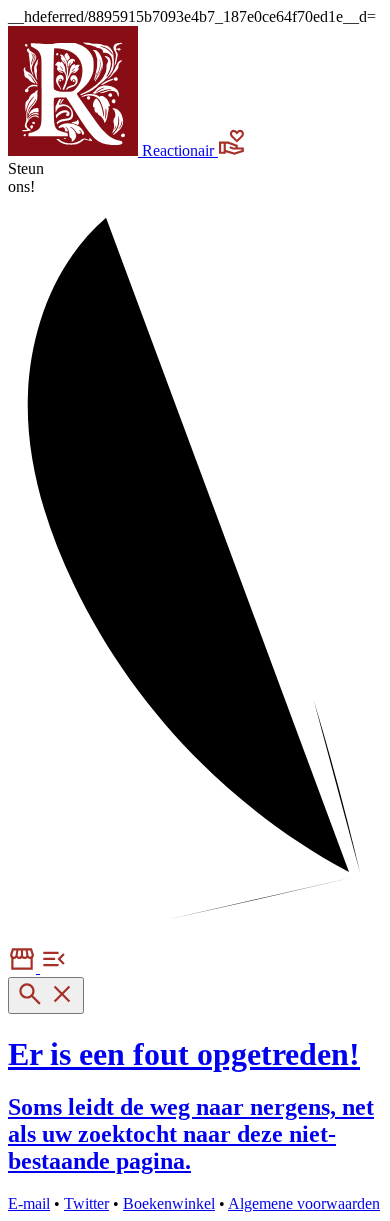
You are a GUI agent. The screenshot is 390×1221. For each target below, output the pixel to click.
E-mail (29, 1203)
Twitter (86, 1203)
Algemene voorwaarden (304, 1203)
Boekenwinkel (169, 1203)
